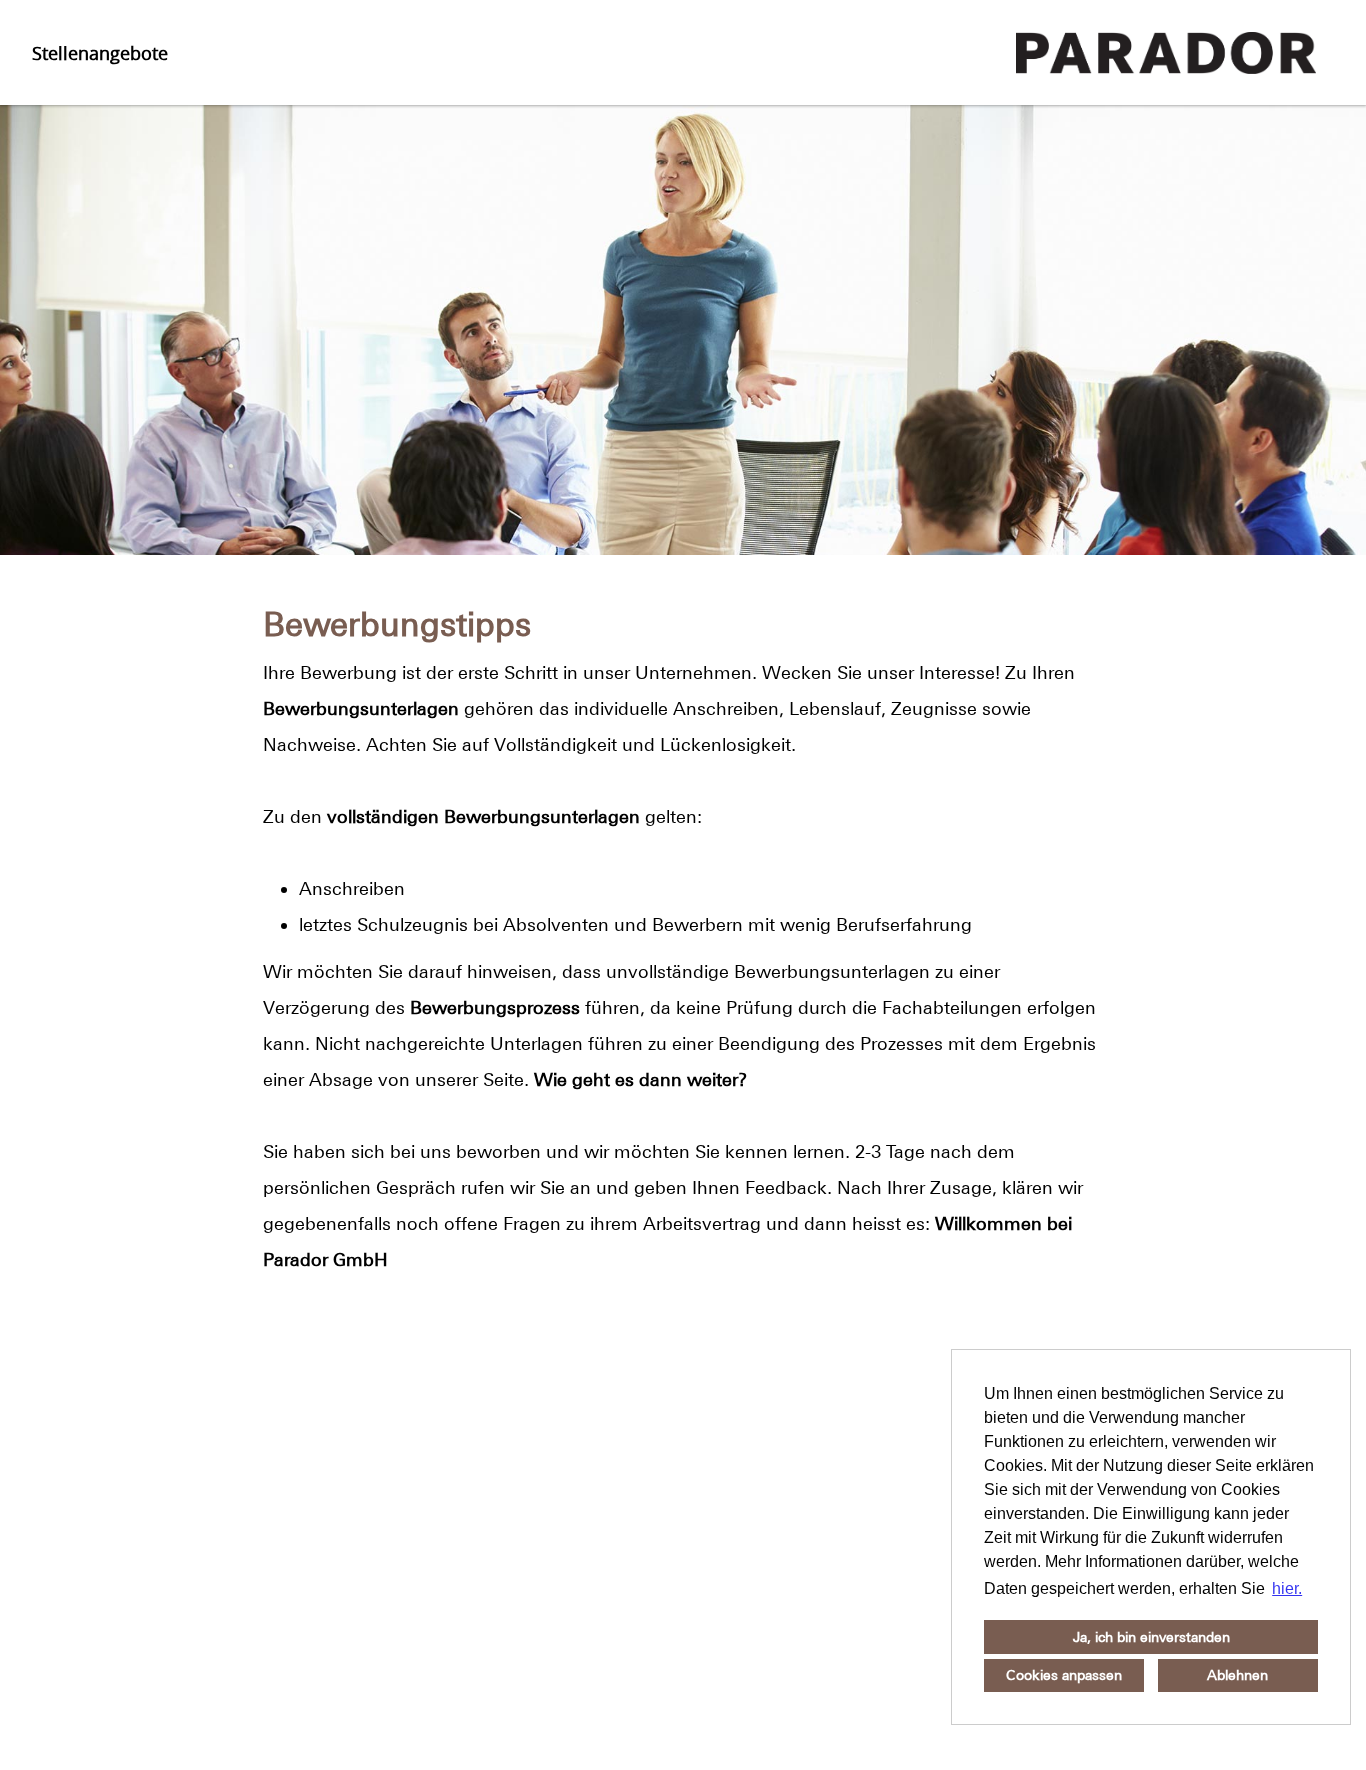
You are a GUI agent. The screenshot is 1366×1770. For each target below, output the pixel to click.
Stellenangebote (100, 53)
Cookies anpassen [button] (1064, 1675)
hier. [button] (1287, 1588)
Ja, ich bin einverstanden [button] (1151, 1637)
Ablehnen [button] (1237, 1675)
